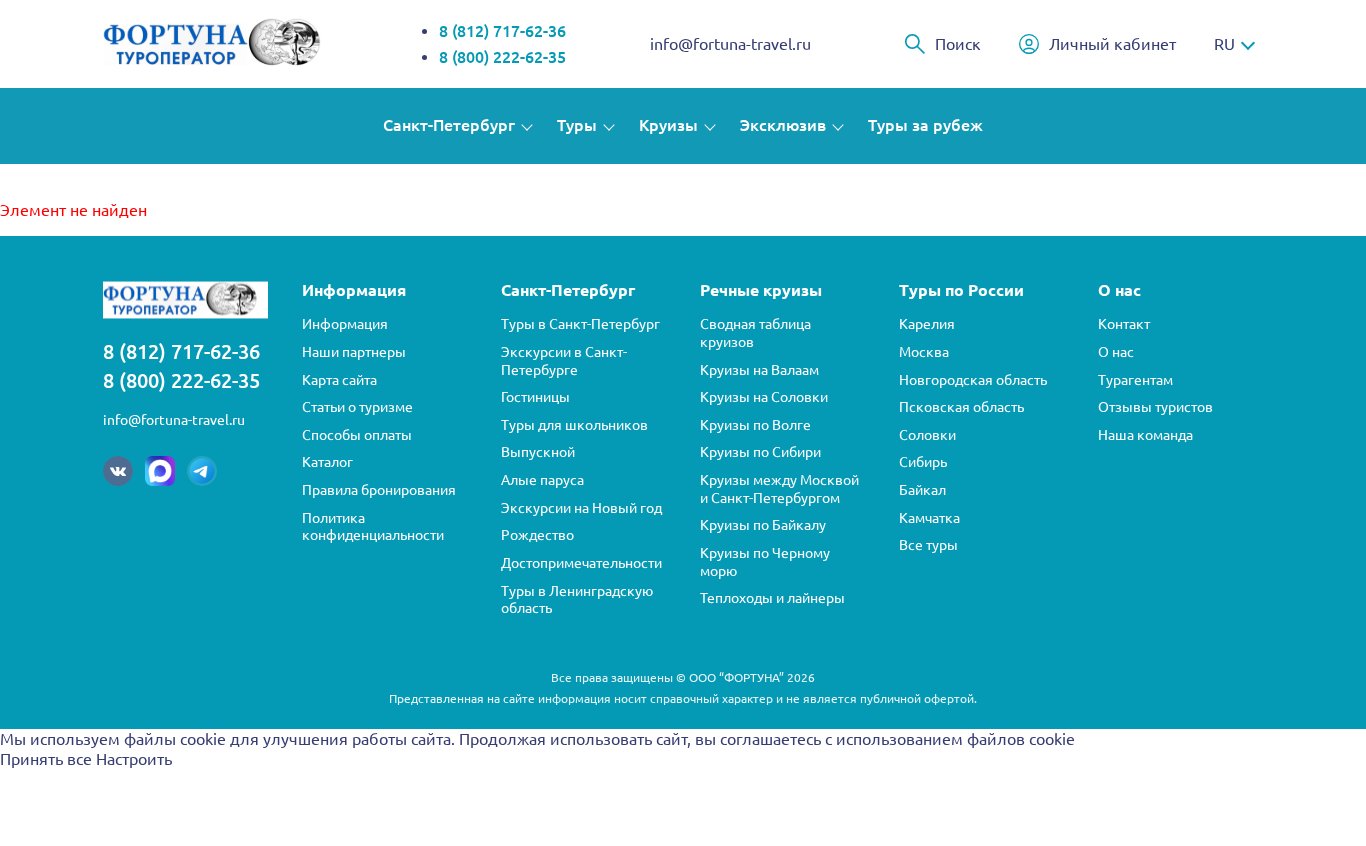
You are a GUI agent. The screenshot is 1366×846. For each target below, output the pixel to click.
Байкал (922, 490)
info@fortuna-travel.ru (730, 44)
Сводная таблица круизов (755, 333)
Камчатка (929, 518)
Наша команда (1145, 435)
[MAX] (160, 471)
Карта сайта (339, 380)
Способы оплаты (357, 435)
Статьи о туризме (357, 407)
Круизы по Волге (755, 425)
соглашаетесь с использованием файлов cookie (897, 739)
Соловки (927, 435)
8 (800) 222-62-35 (502, 57)
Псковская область (961, 407)
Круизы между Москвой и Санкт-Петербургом (779, 489)
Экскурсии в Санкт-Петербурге (564, 361)
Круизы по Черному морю (765, 562)
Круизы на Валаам (759, 370)
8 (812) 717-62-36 (502, 31)
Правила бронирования (379, 490)
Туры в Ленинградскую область (577, 600)
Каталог (327, 462)
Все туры (928, 545)
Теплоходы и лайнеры (772, 598)
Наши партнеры (354, 352)
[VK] (118, 471)
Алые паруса (542, 480)
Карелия (927, 324)
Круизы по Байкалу (763, 525)
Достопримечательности (581, 563)
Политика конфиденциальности (373, 527)
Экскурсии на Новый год (581, 508)
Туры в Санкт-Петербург (580, 324)
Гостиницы (535, 397)
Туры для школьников (574, 425)
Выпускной (538, 452)
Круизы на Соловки (764, 397)
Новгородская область (973, 380)
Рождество (537, 535)
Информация (345, 324)
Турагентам (1135, 380)
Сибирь (923, 462)
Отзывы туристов (1155, 407)
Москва (924, 352)
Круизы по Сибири (760, 452)
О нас (1116, 352)
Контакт (1124, 324)
